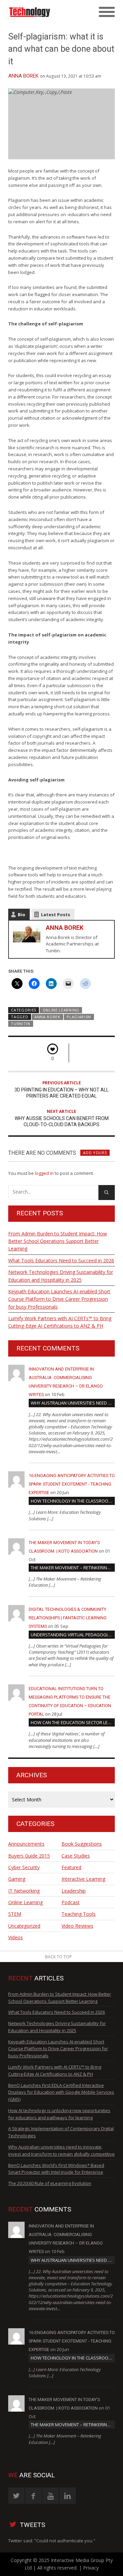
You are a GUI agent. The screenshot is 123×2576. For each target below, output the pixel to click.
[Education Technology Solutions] (48, 12)
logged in (44, 1173)
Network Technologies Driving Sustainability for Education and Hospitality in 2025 (61, 1276)
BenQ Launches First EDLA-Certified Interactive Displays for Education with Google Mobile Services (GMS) (61, 2092)
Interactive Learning (83, 1879)
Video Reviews (77, 1926)
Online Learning (61, 1010)
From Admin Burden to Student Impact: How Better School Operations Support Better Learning (58, 1241)
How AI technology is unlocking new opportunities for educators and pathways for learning (59, 2114)
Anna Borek (23, 76)
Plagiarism (79, 1017)
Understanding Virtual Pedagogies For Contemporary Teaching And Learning (73, 1635)
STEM (15, 1914)
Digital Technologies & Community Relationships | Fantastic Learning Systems (68, 1618)
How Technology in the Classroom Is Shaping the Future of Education (73, 1501)
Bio (22, 914)
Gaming (17, 1879)
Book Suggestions (82, 1844)
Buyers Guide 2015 (29, 1856)
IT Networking (24, 1891)
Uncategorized (24, 1926)
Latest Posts (56, 914)
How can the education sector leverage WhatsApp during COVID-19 (73, 1722)
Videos (16, 1937)
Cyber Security (24, 1867)
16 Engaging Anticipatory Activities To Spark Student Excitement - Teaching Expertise (72, 1484)
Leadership (74, 1891)
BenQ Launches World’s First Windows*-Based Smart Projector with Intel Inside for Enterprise (56, 2169)
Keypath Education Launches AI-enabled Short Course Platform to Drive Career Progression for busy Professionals (59, 1299)
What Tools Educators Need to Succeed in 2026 (61, 1260)
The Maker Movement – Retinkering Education (73, 1568)
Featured (71, 1867)
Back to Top (58, 1957)
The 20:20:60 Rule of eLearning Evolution (50, 2183)
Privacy (91, 2568)
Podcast (71, 1902)
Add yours (95, 1153)
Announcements (26, 1844)
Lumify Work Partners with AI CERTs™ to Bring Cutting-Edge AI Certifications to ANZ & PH (60, 1322)
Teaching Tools (79, 1914)
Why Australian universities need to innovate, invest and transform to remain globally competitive (73, 1403)
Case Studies (76, 1856)
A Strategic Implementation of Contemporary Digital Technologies (61, 2132)
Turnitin (21, 1024)
